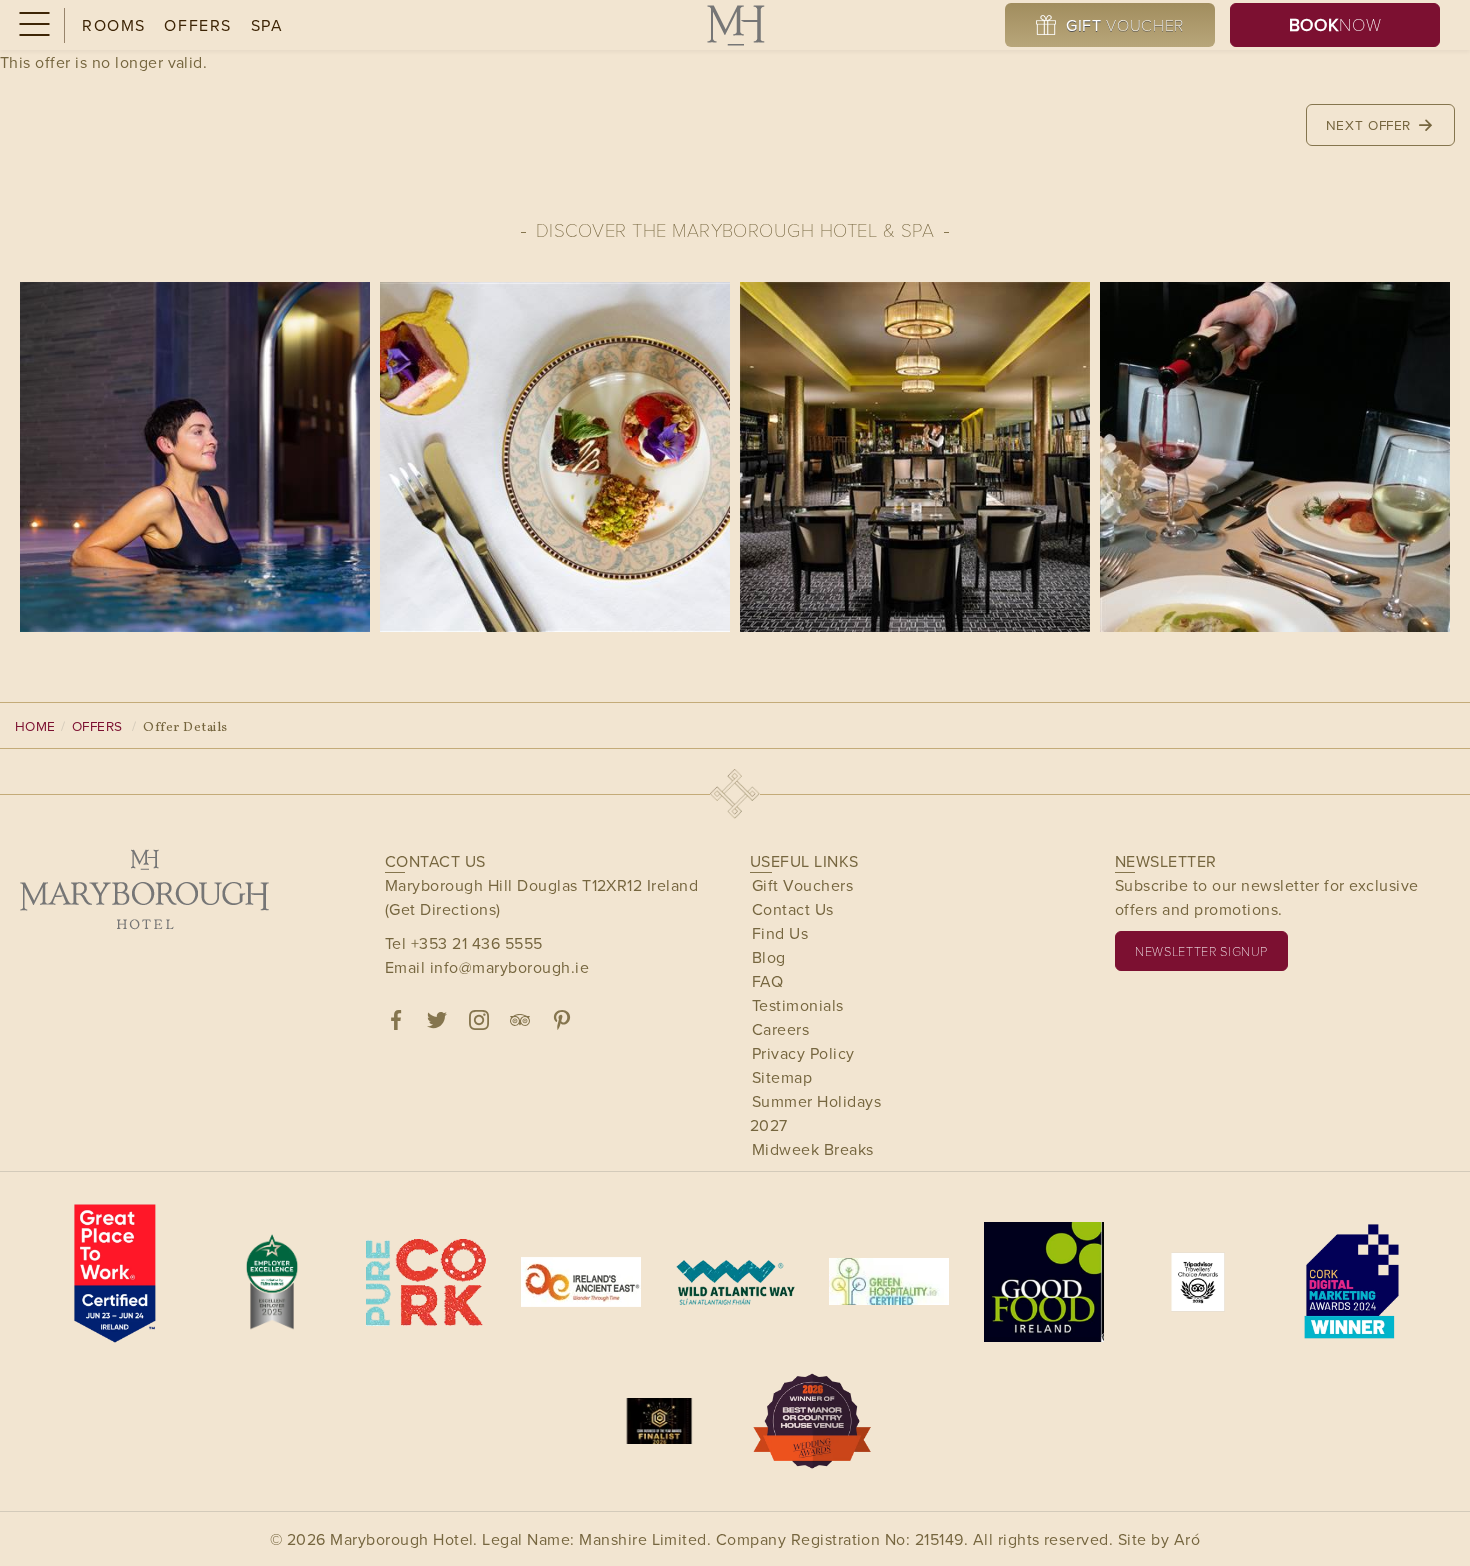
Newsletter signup (1201, 951)
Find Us (780, 933)
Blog (769, 957)
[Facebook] (396, 1020)
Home (35, 725)
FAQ (767, 981)
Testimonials (798, 1005)
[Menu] (32, 25)
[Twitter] (437, 1020)
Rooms (114, 25)
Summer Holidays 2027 (815, 1113)
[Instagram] (479, 1020)
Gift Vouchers (802, 885)
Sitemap (782, 1077)
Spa (267, 25)
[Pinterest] (562, 1020)
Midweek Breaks (813, 1149)
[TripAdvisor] (520, 1020)
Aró (1187, 1539)
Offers (198, 25)
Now (1335, 24)
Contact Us (793, 909)
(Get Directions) (443, 909)
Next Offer (1371, 124)
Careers (780, 1029)
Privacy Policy (803, 1053)
